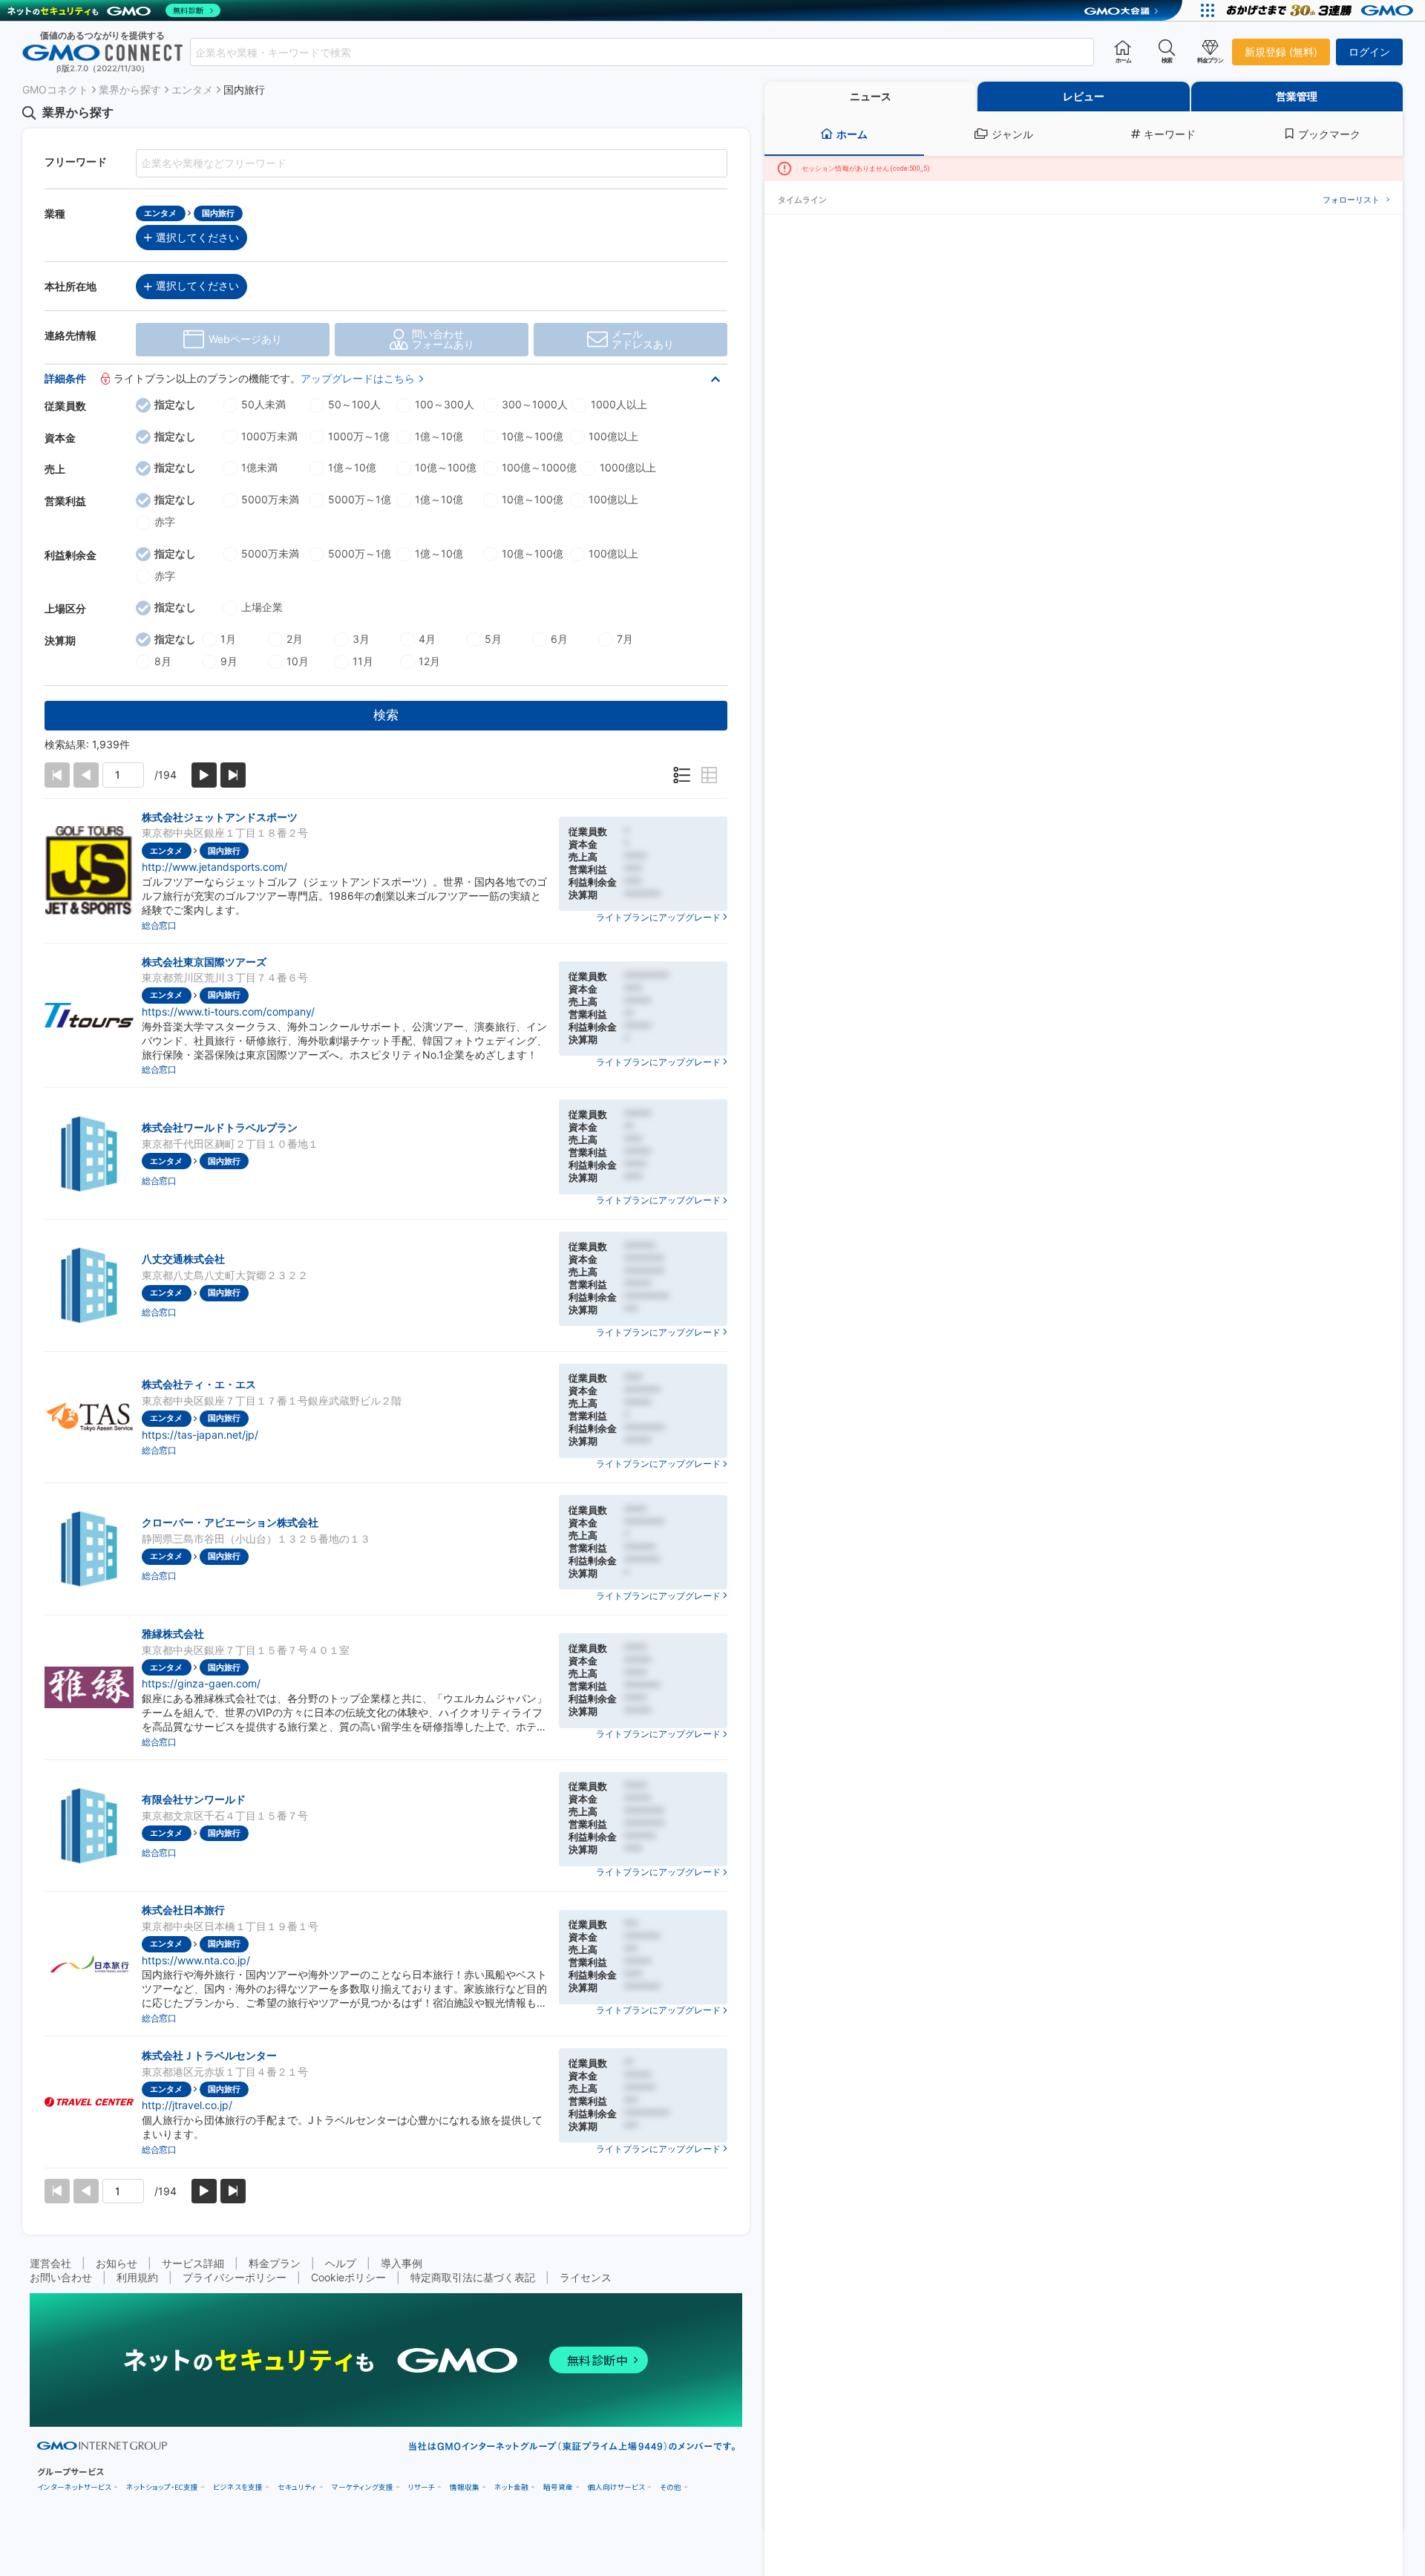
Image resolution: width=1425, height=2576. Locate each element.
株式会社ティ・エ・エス (199, 1384)
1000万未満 (269, 436)
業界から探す (130, 89)
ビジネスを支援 (238, 2487)
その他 (671, 2487)
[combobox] (642, 52)
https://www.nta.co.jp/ (196, 1960)
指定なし (175, 404)
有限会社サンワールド (194, 1799)
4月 (427, 639)
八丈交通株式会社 (183, 1259)
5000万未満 (270, 499)
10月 (298, 661)
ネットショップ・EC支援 (162, 2487)
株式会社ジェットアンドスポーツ (220, 817)
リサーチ (422, 2487)
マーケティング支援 (363, 2487)
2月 (295, 639)
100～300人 (445, 404)
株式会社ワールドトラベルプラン (220, 1127)
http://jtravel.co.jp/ (187, 2105)
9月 (229, 661)
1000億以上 (628, 467)
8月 (163, 661)
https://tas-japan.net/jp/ (200, 1435)
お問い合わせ (61, 2277)
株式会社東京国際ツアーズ (204, 962)
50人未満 (263, 404)
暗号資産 (558, 2487)
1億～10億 (439, 436)
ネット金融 (511, 2487)
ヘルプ (341, 2263)
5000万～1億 (360, 499)
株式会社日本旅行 (183, 1910)
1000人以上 (619, 404)
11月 (363, 661)
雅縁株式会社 (173, 1634)
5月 (493, 639)
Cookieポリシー (348, 2277)
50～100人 (354, 404)
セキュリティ (297, 2487)
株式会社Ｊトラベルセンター (209, 2055)
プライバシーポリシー (235, 2277)
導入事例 (402, 2263)
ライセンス (586, 2277)
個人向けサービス (616, 2487)
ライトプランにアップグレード (658, 917)
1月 (228, 639)
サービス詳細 (193, 2263)
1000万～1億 (359, 436)
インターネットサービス (74, 2487)
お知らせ (117, 2263)
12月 (429, 661)
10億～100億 (533, 436)
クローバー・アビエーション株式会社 (230, 1522)
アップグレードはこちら (358, 378)
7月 (625, 639)
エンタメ (192, 89)
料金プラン (275, 2263)
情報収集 (465, 2487)
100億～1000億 (539, 467)
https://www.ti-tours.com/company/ (228, 1011)
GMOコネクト (55, 89)
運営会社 (50, 2263)
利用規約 (137, 2277)
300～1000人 (535, 404)
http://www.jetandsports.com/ (214, 867)
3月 (361, 639)
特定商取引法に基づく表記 (473, 2277)
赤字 (165, 522)
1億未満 (259, 467)
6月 (559, 639)
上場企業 (262, 607)
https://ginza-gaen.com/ (201, 1683)
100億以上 (613, 436)
